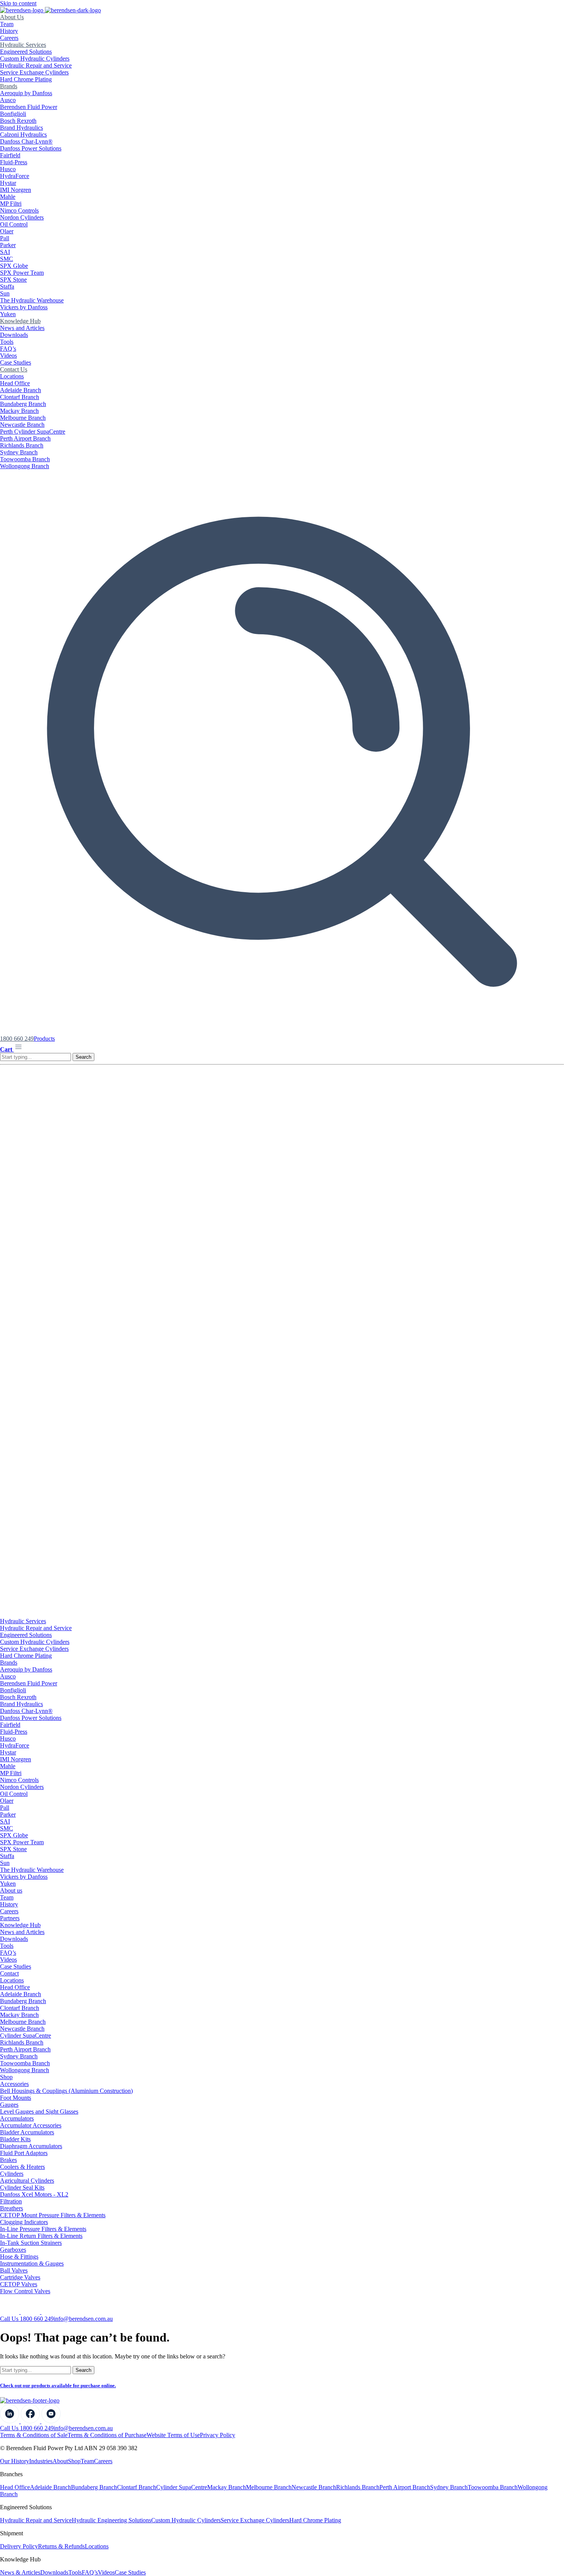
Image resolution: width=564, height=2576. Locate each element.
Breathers (12, 2208)
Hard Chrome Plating (26, 79)
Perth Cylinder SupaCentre (33, 432)
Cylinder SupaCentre (26, 2036)
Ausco (8, 100)
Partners (10, 1918)
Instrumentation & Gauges (32, 2263)
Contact (9, 1973)
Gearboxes (13, 2250)
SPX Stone (13, 280)
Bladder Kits (15, 2139)
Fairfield (10, 155)
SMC (7, 259)
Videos (8, 356)
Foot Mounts (16, 2098)
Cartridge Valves (20, 2277)
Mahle (8, 197)
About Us (12, 17)
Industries (41, 2461)
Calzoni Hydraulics (23, 134)
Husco (8, 169)
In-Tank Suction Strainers (31, 2243)
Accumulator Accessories (31, 2125)
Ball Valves (14, 2270)
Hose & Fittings (19, 2257)
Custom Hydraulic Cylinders (35, 59)
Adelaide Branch (21, 390)
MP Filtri (11, 204)
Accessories (14, 2084)
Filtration (11, 2201)
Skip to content (18, 3)
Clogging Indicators (24, 2222)
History (9, 31)
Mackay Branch (19, 411)
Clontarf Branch (20, 397)
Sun (5, 293)
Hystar (8, 183)
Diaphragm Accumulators (31, 2146)
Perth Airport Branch (25, 438)
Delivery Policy (19, 2546)
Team (7, 24)
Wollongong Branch (25, 466)
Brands (9, 86)
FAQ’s (8, 349)
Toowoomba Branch (25, 459)
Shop (6, 2077)
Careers (9, 38)
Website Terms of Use (173, 2435)
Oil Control (14, 224)
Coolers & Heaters (22, 2167)
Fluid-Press (14, 162)
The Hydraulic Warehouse (32, 300)
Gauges (9, 2105)
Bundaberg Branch (23, 404)
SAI (5, 252)
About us (11, 1890)
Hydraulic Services (23, 45)
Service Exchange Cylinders (34, 72)
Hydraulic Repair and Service (36, 65)
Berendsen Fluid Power (29, 107)
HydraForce (15, 176)
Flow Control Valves (25, 2291)
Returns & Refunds (61, 2546)
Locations (12, 376)
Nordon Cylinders (22, 217)
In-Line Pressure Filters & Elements (43, 2229)
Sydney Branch (19, 452)
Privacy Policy (218, 2435)
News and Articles (22, 328)
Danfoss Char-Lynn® (26, 141)
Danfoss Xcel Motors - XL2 (34, 2194)
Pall (5, 238)
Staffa (7, 286)
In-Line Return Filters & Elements (41, 2236)
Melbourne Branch (23, 418)
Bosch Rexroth (18, 121)
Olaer (7, 231)
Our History (15, 2461)
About (60, 2461)
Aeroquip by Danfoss (26, 93)
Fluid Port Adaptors (24, 2153)
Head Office (15, 383)
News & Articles (20, 2572)
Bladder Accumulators (27, 2132)
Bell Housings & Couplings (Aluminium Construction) (66, 2091)
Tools (7, 342)
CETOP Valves (19, 2284)
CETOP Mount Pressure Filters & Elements (53, 2215)
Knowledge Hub (20, 321)
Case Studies (16, 362)
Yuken (8, 314)
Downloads (14, 335)
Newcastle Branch (22, 425)
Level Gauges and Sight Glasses (39, 2111)
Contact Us (14, 369)
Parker (8, 245)
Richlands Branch (22, 445)
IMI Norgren (16, 190)
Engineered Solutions (26, 52)
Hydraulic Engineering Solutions (111, 2520)
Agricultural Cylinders (27, 2181)
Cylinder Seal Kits (22, 2187)
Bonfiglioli (13, 114)
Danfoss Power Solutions (31, 148)
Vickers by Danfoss (24, 307)
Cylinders (12, 2174)
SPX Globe (14, 266)
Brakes (8, 2160)
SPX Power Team (22, 273)
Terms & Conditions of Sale (34, 2435)
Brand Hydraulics (21, 128)
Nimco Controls (19, 210)
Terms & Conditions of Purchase (107, 2435)
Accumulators (17, 2118)
